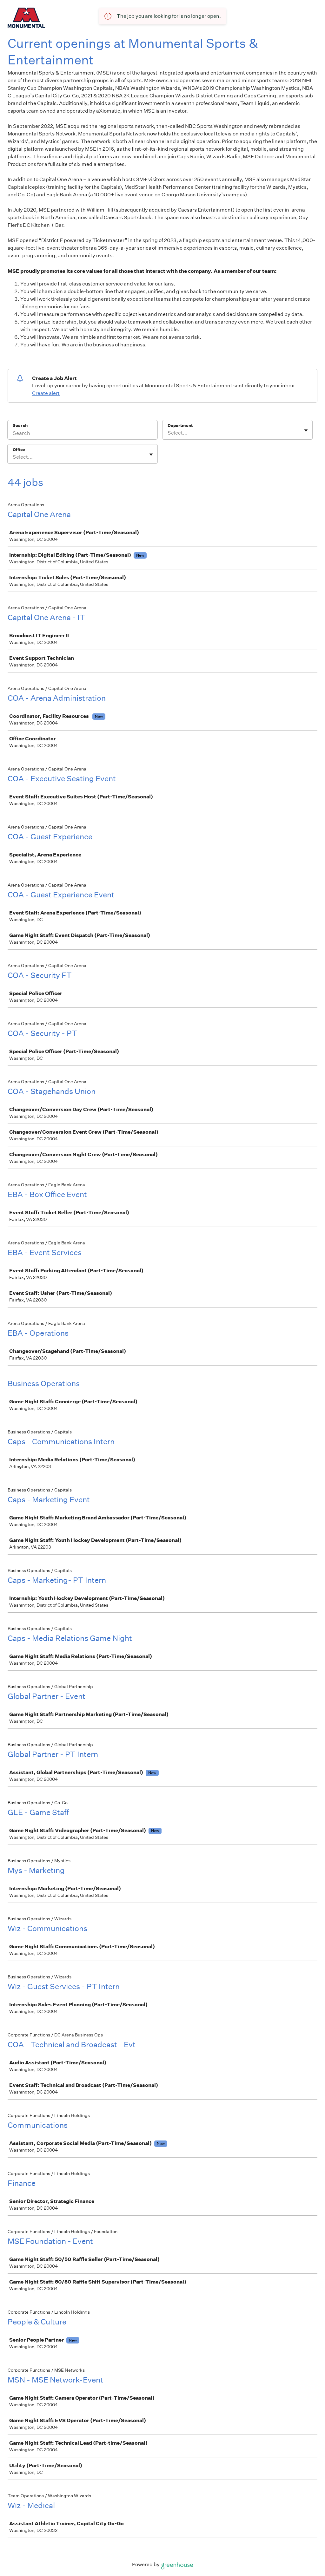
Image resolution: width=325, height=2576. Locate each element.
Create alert (46, 393)
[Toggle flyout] (306, 430)
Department (180, 426)
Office (19, 450)
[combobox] (168, 433)
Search (20, 426)
